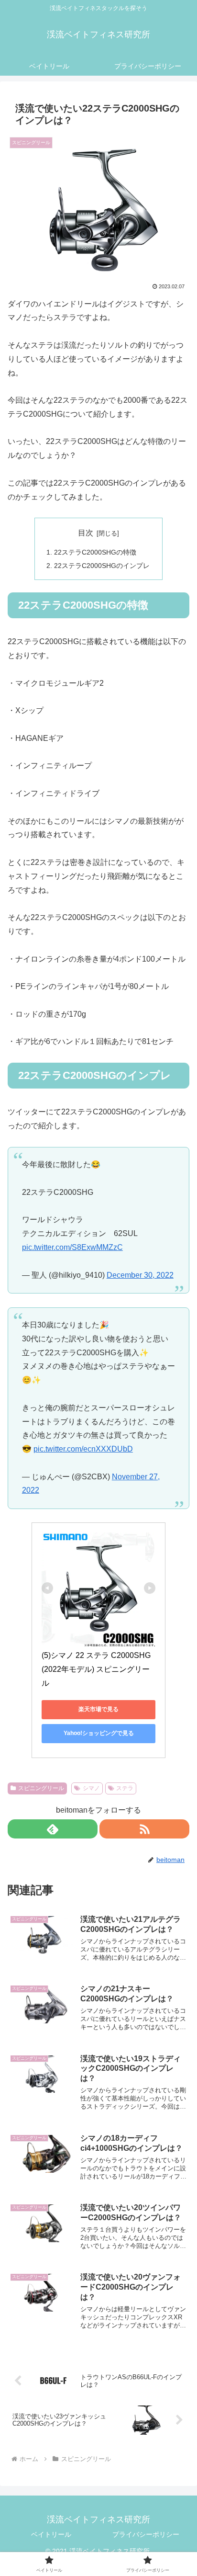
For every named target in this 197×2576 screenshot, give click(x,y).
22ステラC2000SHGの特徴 (95, 552)
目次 (86, 533)
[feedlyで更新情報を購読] (53, 1829)
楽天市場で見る (98, 1709)
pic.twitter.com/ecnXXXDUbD (83, 1449)
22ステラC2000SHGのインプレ (102, 566)
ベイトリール (51, 2534)
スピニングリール (41, 1788)
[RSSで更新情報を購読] (144, 1829)
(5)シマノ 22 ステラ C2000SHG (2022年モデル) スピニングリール (97, 1669)
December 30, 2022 (140, 1275)
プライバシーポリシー (146, 2534)
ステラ (125, 1788)
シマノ (91, 1788)
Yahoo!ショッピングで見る (99, 1733)
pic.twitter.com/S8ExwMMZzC (72, 1247)
